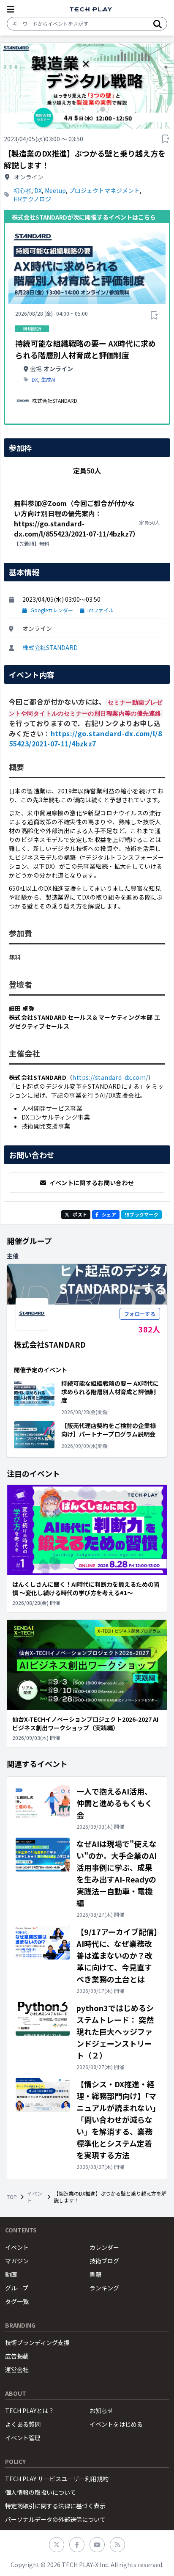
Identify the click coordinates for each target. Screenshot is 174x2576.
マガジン (17, 2261)
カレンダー (104, 2247)
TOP (12, 2197)
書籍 (95, 2274)
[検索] (158, 24)
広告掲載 (17, 2356)
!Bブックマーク (141, 1214)
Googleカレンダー (52, 610)
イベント (35, 2197)
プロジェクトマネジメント (104, 190)
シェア (109, 1214)
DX (38, 190)
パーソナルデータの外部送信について (55, 2519)
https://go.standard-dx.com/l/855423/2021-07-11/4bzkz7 (85, 738)
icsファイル (101, 610)
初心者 (22, 190)
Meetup (55, 190)
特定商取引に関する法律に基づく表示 (55, 2506)
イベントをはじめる (116, 2424)
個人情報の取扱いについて (41, 2492)
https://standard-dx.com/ (110, 1077)
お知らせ (101, 2411)
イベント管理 (23, 2438)
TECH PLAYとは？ (30, 2411)
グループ (17, 2288)
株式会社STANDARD (50, 647)
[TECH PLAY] (91, 10)
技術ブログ (104, 2261)
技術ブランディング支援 (37, 2342)
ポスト (80, 1214)
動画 (11, 2274)
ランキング (104, 2288)
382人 (149, 1329)
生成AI (48, 380)
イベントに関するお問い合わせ (92, 1183)
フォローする (140, 1314)
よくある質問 (23, 2424)
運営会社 (17, 2370)
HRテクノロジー (35, 199)
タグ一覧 (17, 2301)
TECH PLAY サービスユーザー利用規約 (57, 2479)
